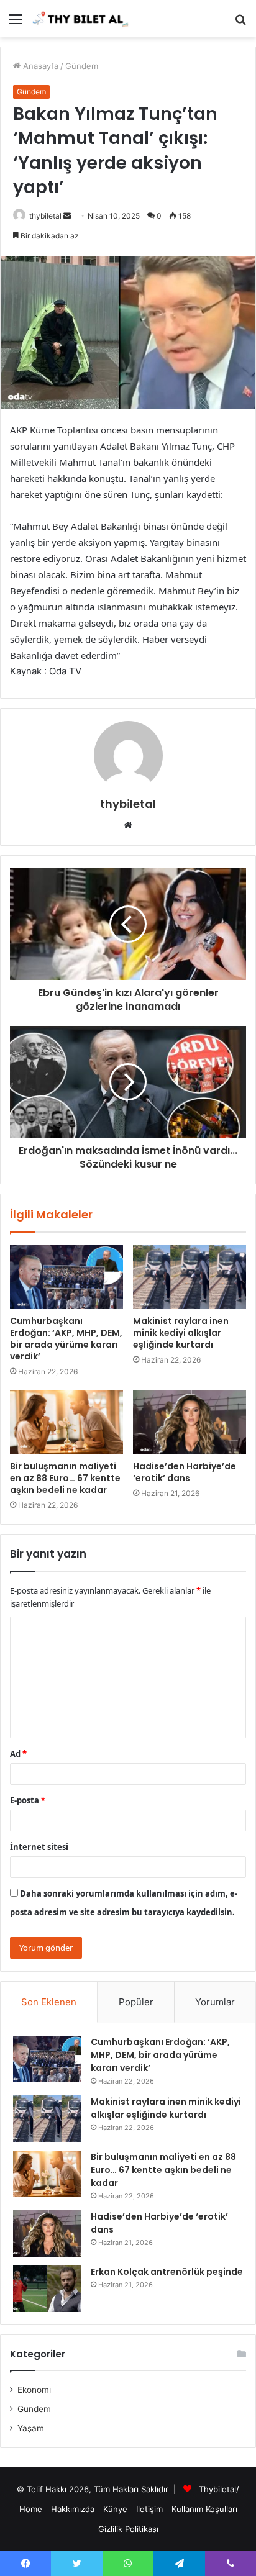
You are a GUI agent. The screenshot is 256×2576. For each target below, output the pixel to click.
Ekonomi (34, 2390)
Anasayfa (39, 66)
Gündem (82, 66)
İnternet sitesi (39, 1847)
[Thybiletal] (81, 19)
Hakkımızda (73, 2509)
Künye (115, 2509)
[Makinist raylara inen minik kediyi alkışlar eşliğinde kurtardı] (190, 1277)
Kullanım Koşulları (204, 2509)
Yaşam (31, 2428)
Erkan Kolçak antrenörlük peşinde (167, 2272)
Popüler (136, 2002)
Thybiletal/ (219, 2489)
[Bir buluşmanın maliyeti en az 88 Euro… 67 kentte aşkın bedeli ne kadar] (66, 1422)
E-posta (28, 1800)
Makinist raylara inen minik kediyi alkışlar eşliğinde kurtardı (181, 1333)
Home (31, 2509)
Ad (18, 1754)
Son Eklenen (49, 2002)
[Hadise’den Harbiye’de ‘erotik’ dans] (190, 1422)
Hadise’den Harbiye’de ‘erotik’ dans (185, 1472)
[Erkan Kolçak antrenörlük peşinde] (47, 2289)
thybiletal (45, 216)
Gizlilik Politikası (128, 2529)
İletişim (149, 2509)
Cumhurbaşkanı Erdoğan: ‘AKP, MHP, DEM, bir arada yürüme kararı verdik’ (66, 1339)
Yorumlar (215, 2002)
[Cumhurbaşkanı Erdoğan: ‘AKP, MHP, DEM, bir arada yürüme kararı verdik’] (66, 1277)
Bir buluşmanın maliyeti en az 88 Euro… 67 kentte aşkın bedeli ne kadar (65, 1478)
